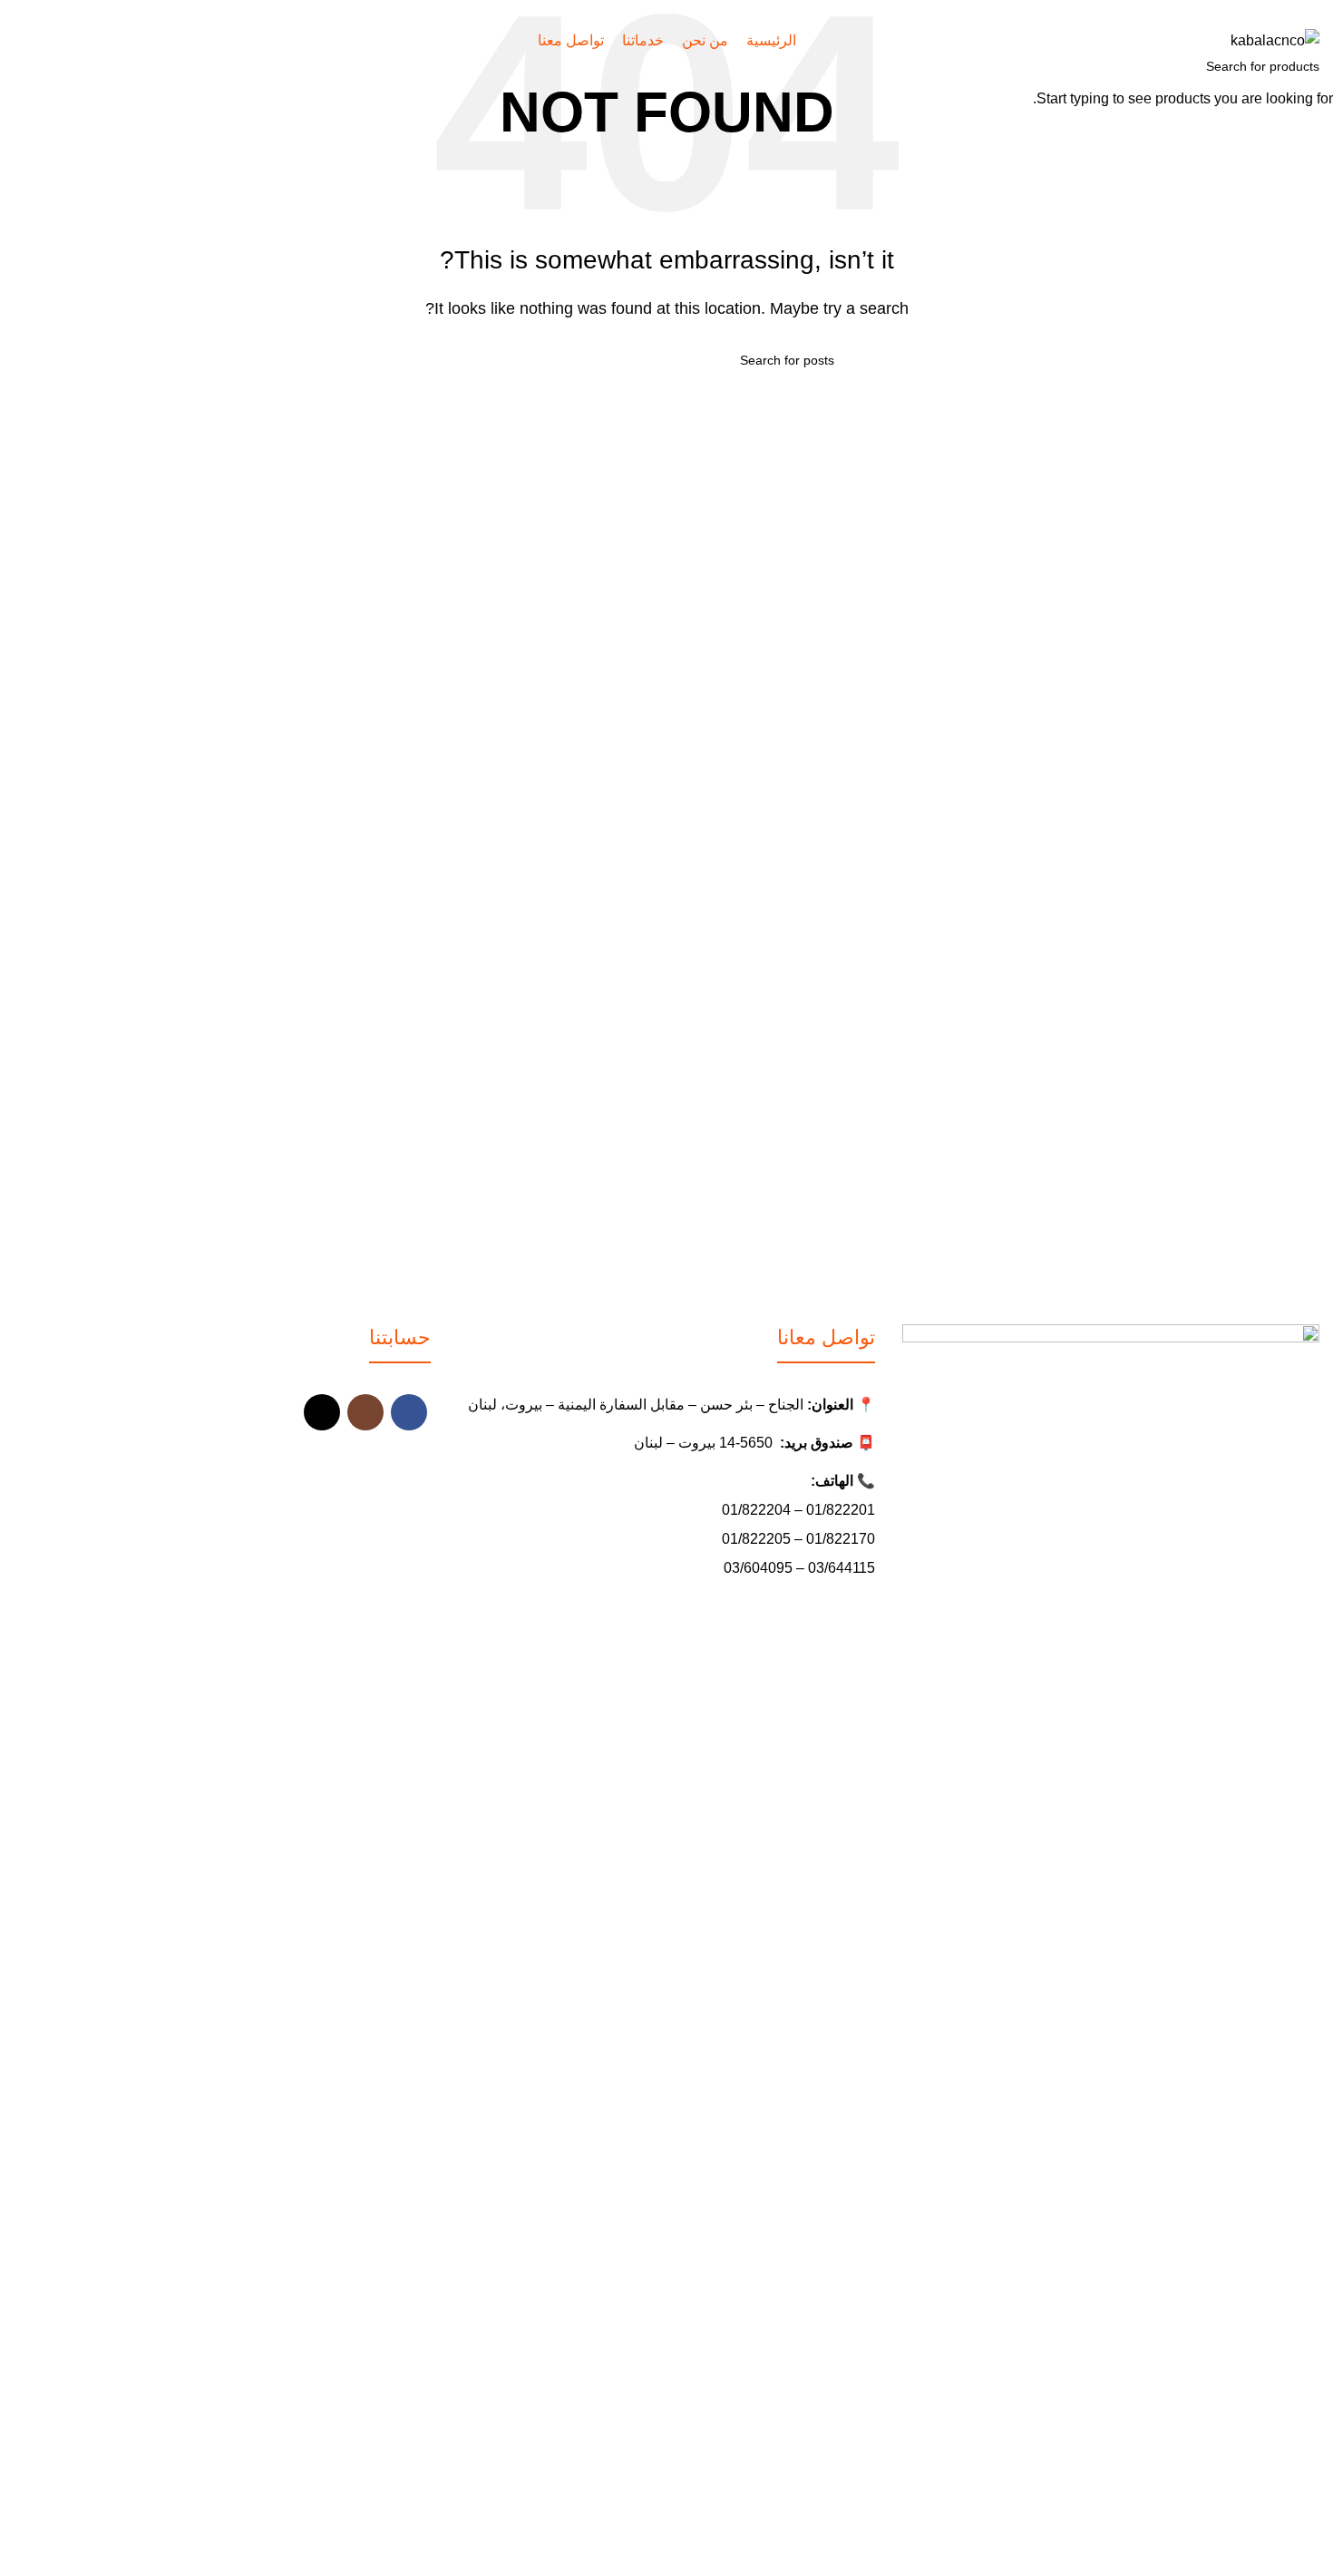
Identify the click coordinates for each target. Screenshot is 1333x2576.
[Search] (19, 41)
